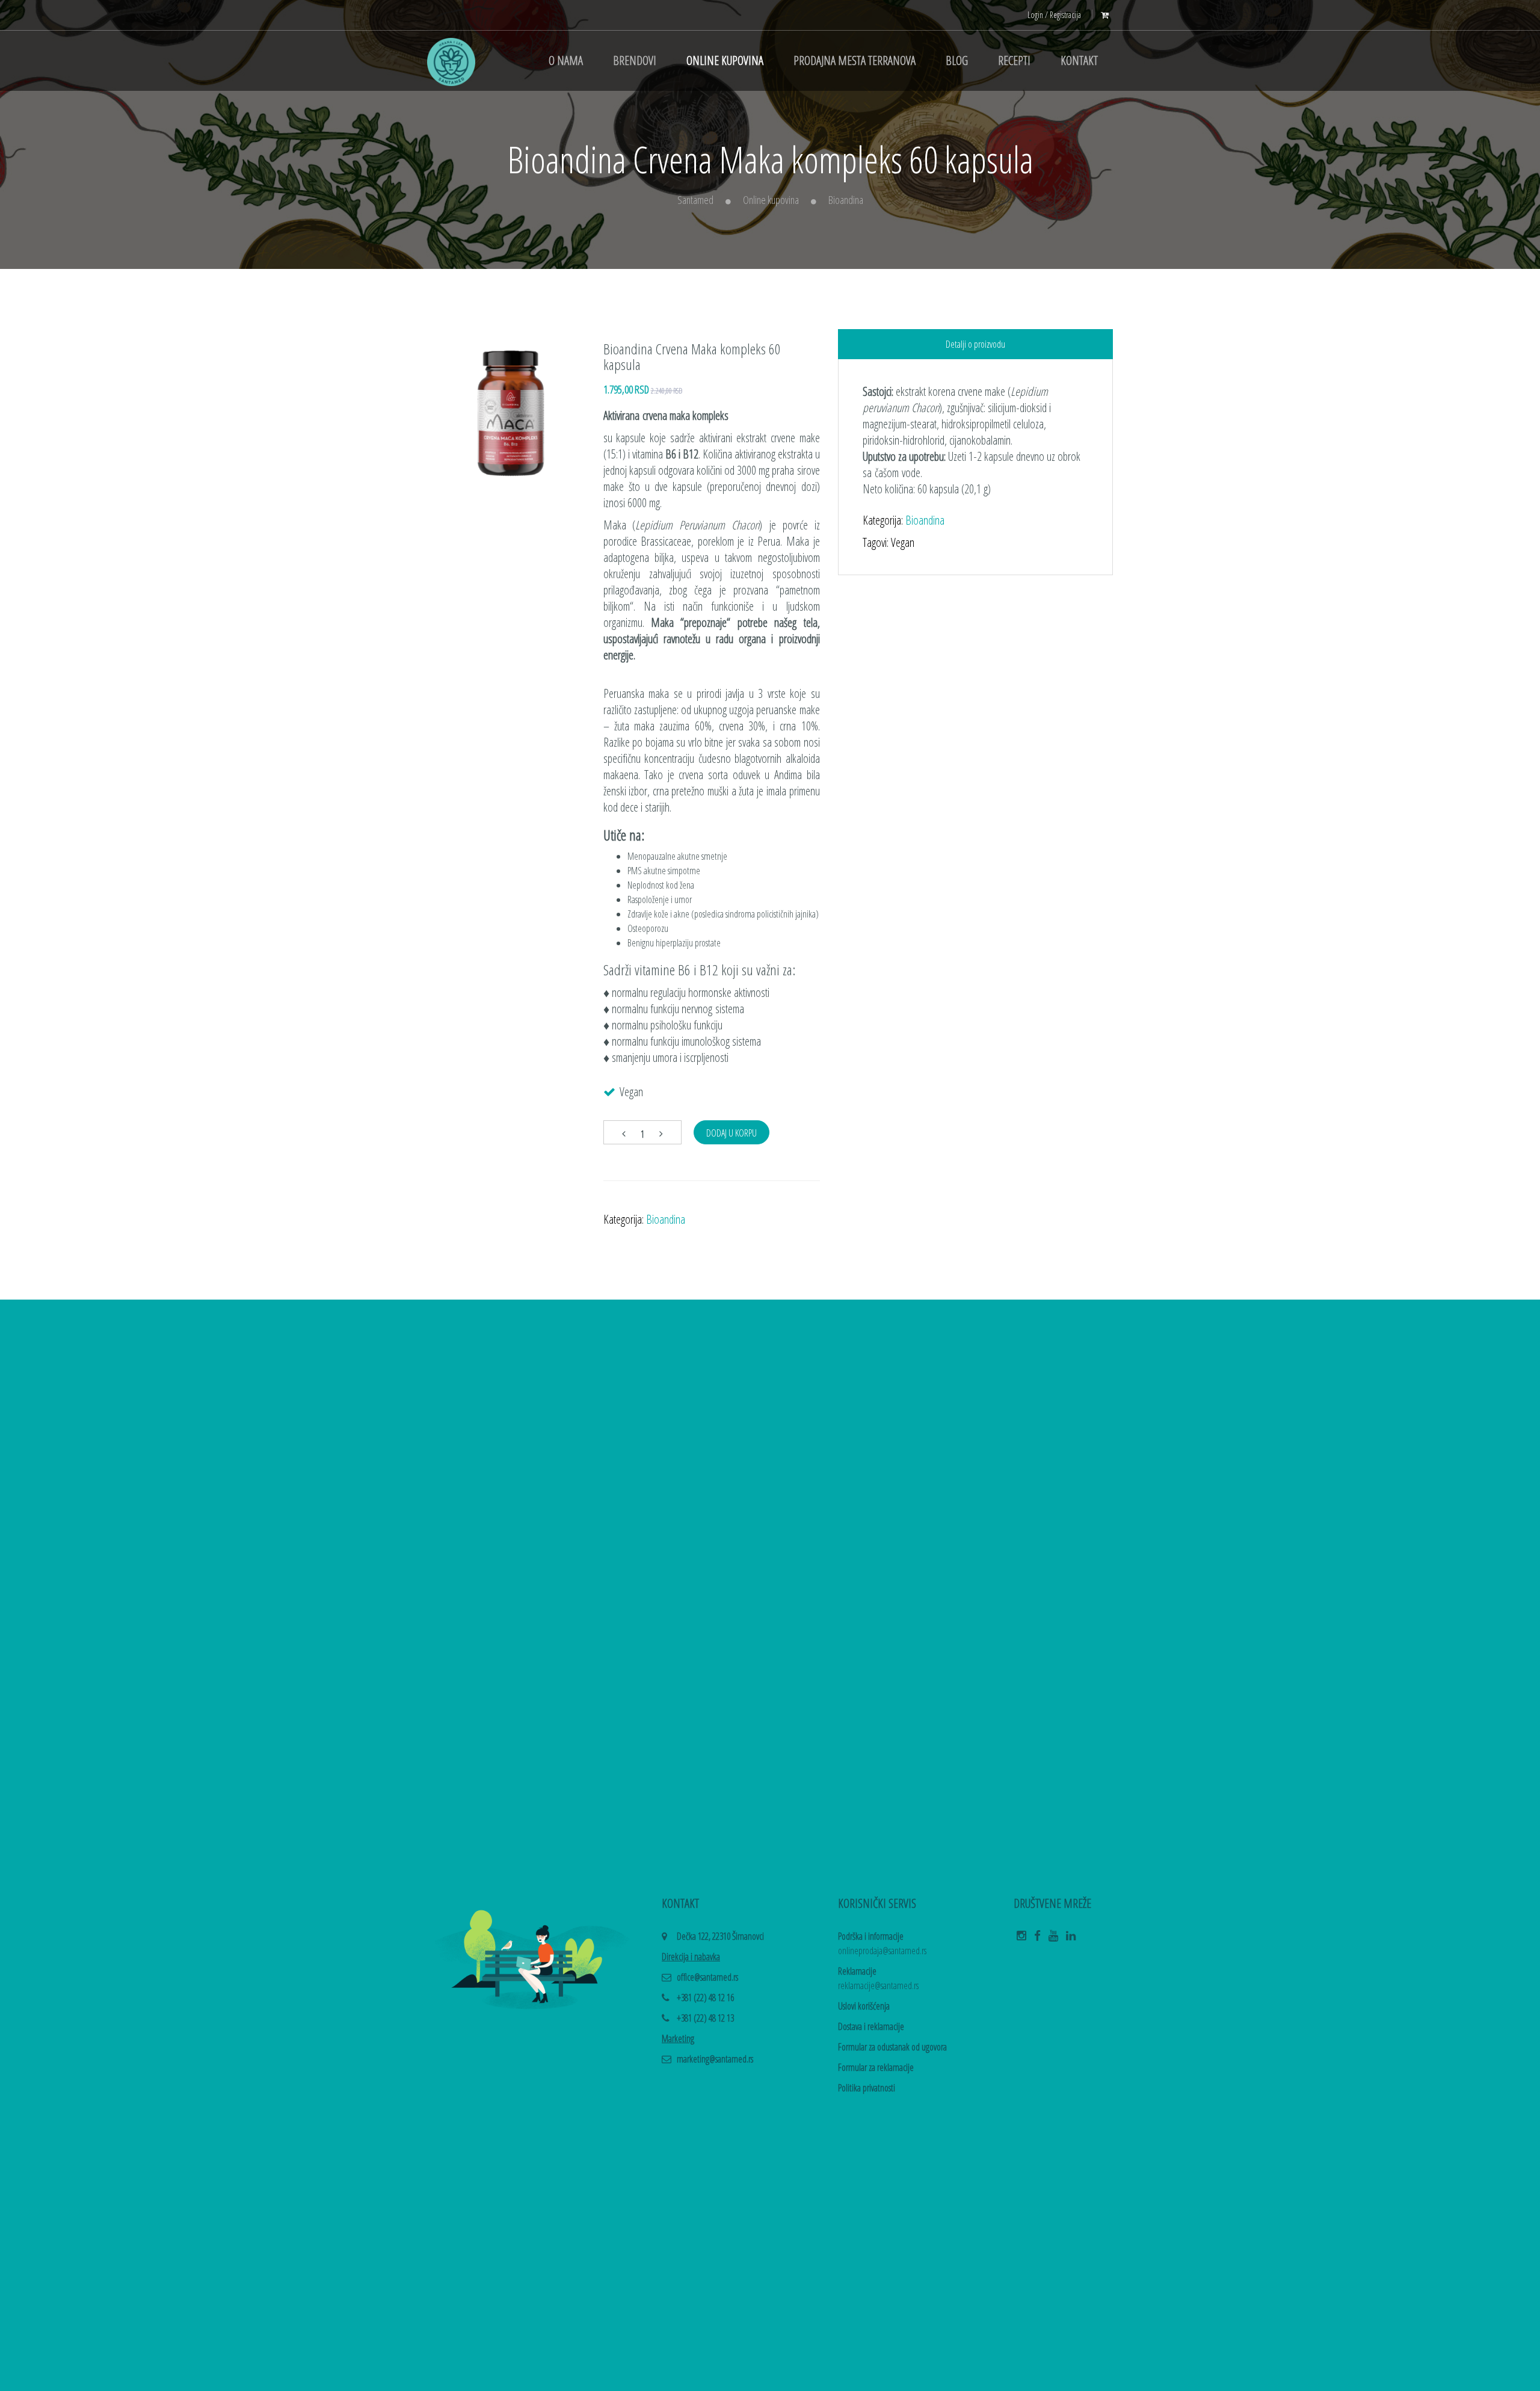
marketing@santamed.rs (715, 2059)
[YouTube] (1053, 1939)
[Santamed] (451, 61)
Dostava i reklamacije (871, 2026)
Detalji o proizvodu (975, 344)
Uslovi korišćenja (864, 2006)
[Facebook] (1037, 1939)
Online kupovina (771, 200)
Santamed (695, 200)
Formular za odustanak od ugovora (892, 2047)
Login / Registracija (1054, 15)
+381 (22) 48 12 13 (705, 2018)
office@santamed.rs (707, 1977)
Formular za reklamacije (876, 2067)
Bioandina (846, 200)
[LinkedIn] (1071, 1939)
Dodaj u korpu (731, 1133)
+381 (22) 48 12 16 (705, 1998)
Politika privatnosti (867, 2088)
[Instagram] (1021, 1939)
